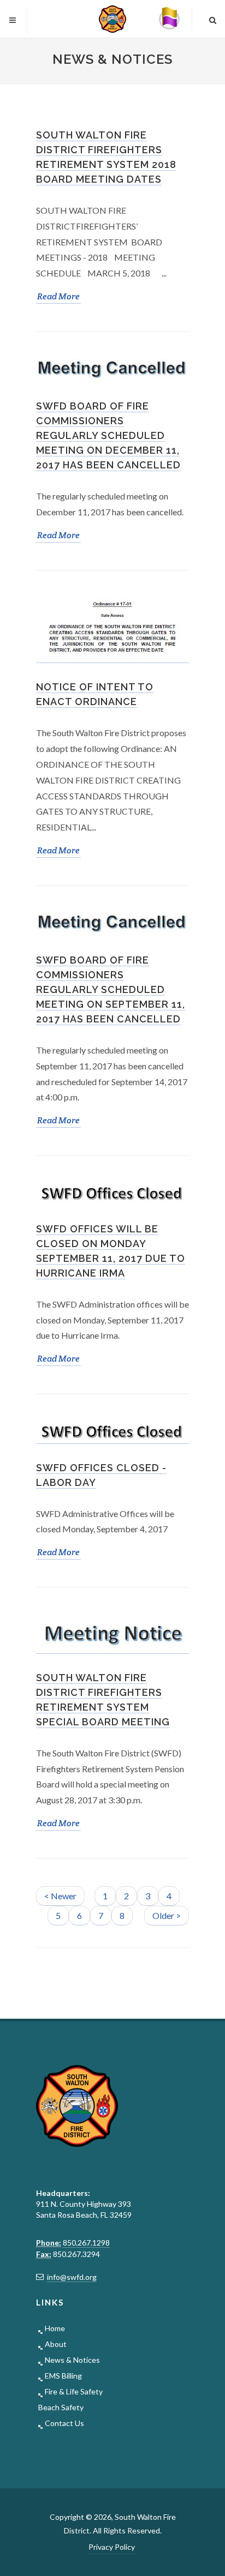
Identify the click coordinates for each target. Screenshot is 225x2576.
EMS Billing (63, 2376)
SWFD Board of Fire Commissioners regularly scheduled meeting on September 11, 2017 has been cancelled (111, 990)
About (56, 2344)
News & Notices (72, 2360)
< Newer (60, 1896)
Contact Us (64, 2423)
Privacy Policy (112, 2547)
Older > (167, 1915)
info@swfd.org (72, 2277)
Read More (59, 297)
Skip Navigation (129, 11)
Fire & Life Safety (74, 2391)
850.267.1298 (86, 2243)
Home (55, 2328)
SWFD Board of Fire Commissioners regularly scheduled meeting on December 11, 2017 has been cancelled (108, 436)
